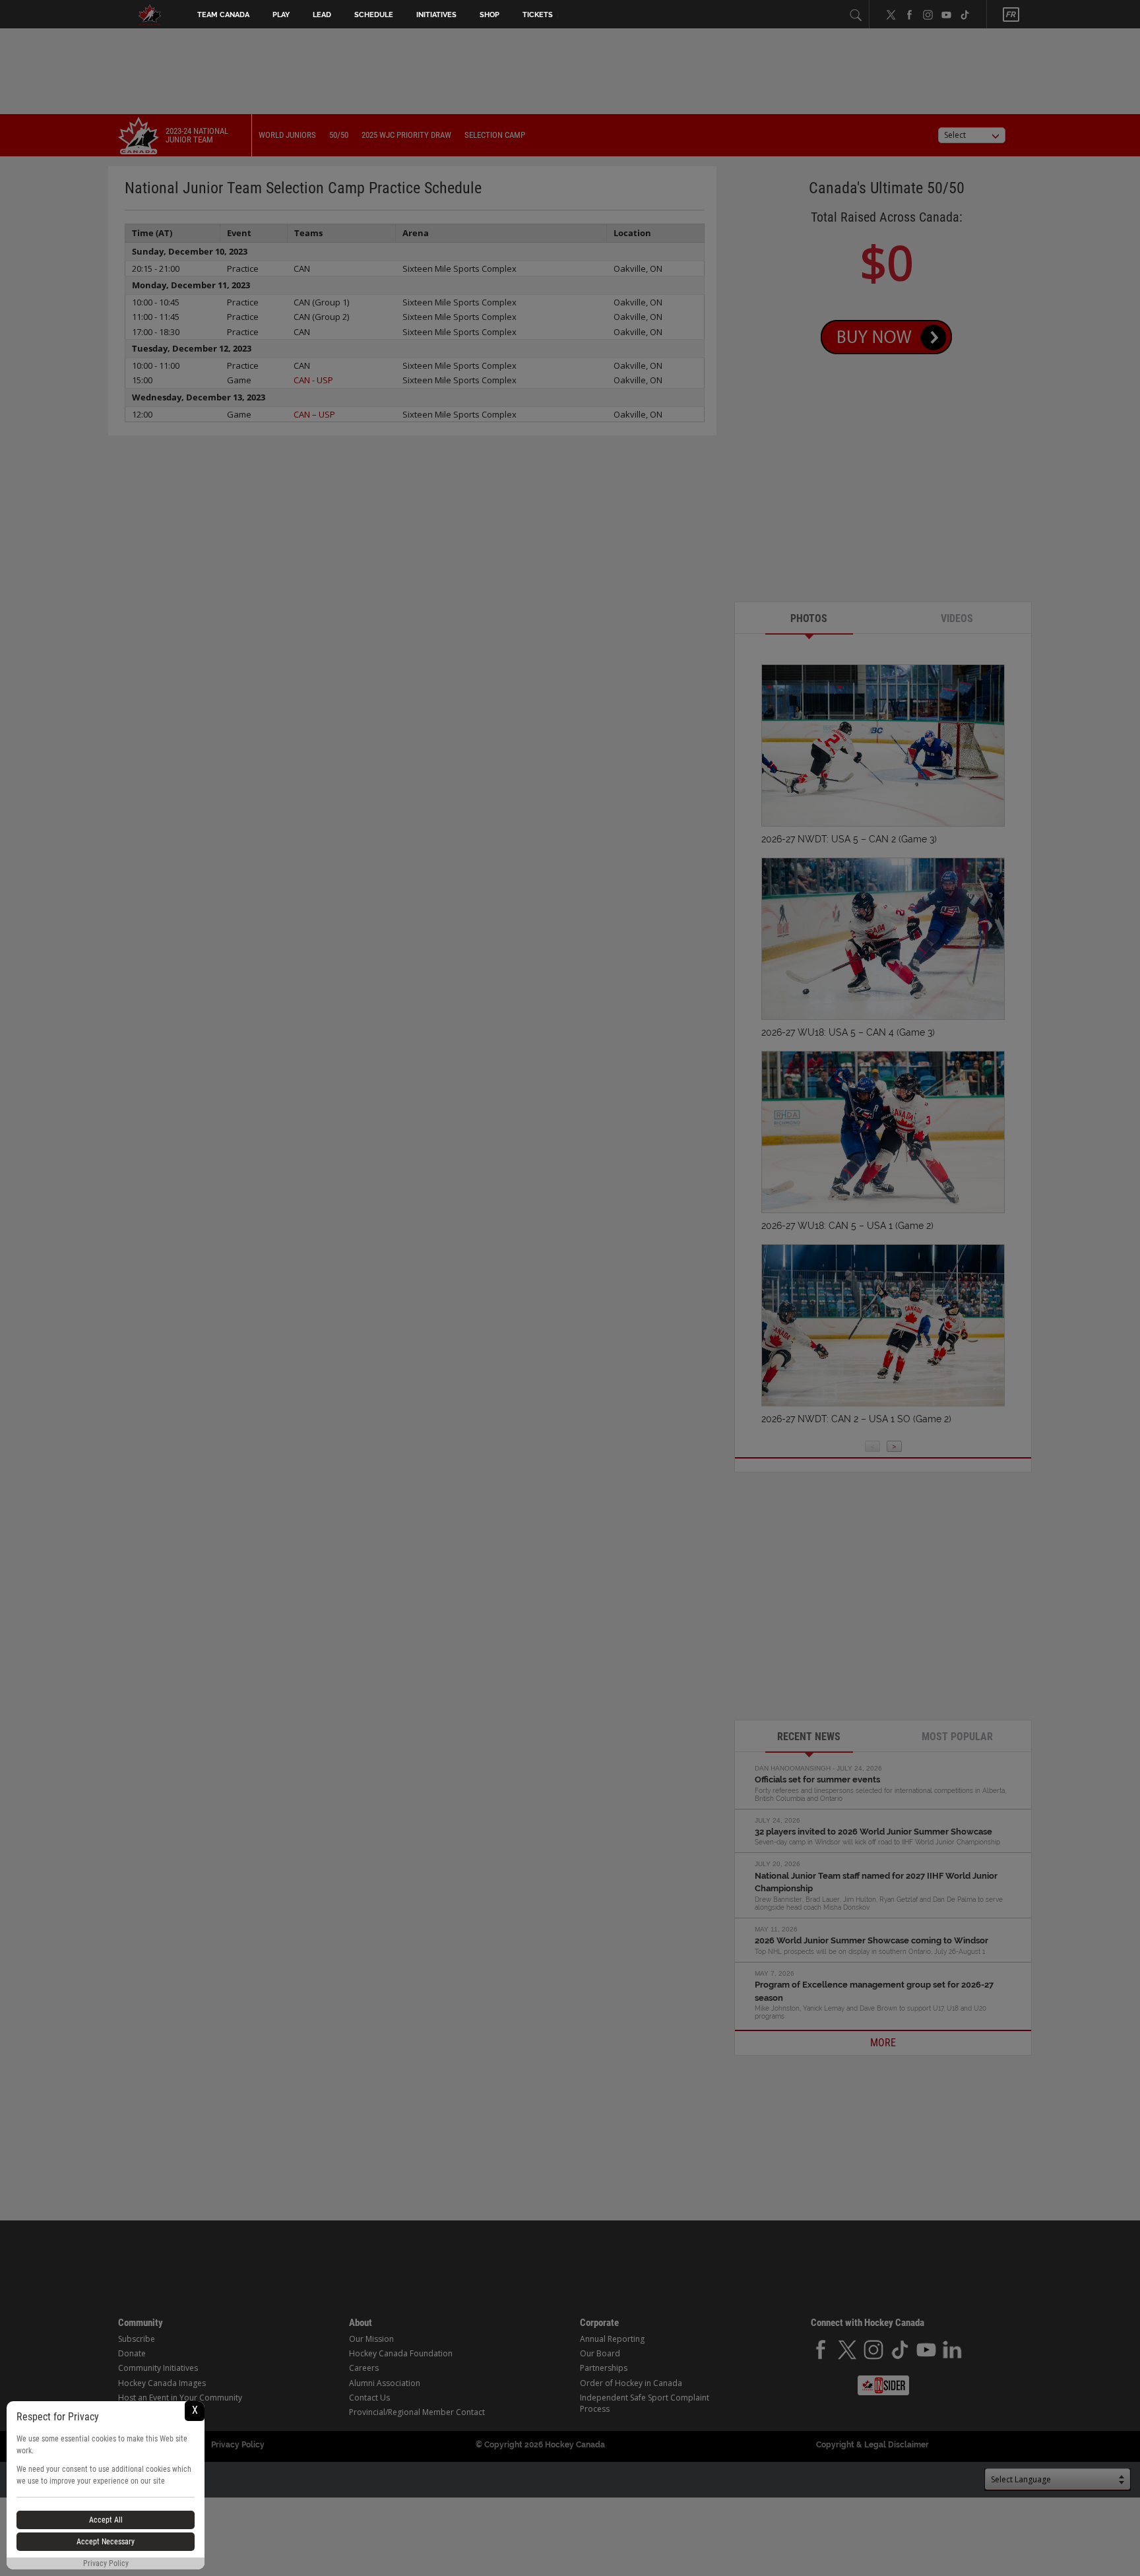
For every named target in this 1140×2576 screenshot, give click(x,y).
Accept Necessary (106, 2542)
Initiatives (436, 15)
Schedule (374, 15)
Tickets (538, 15)
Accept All (106, 2520)
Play (281, 15)
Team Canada (223, 15)
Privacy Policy (106, 2563)
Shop (490, 15)
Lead (322, 15)
